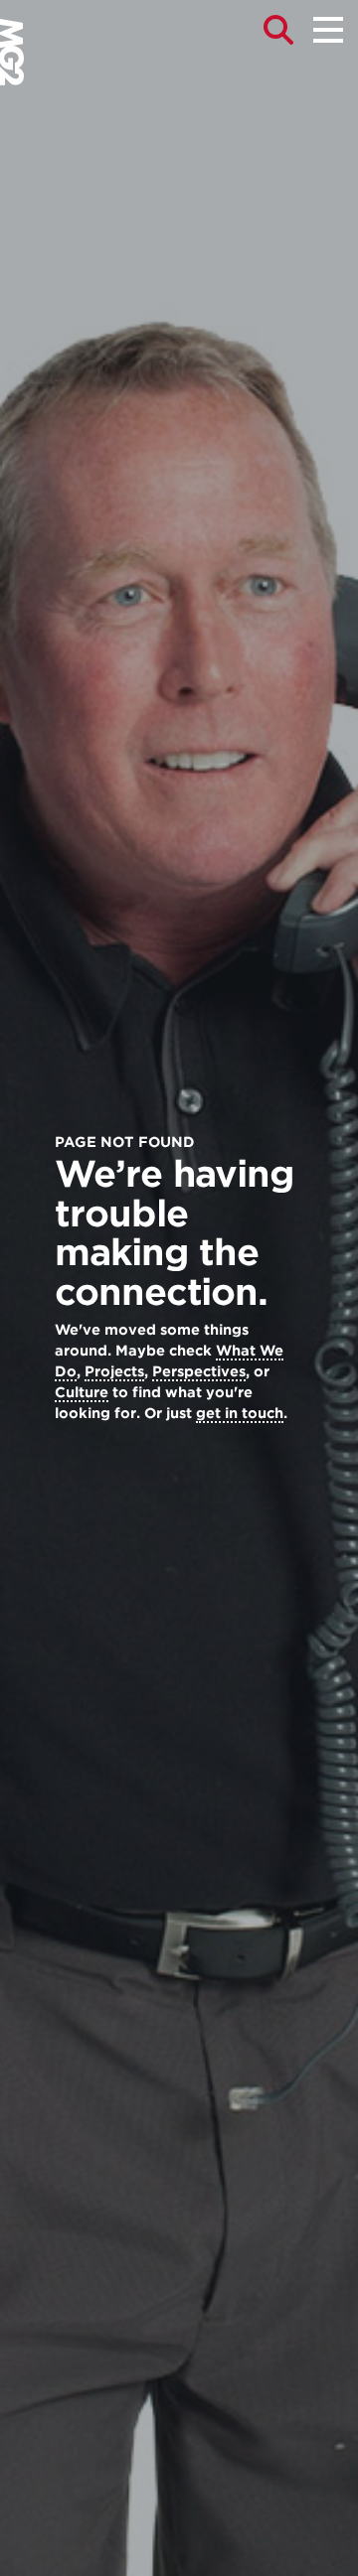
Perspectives (199, 1371)
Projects (114, 1371)
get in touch (240, 1413)
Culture (82, 1392)
